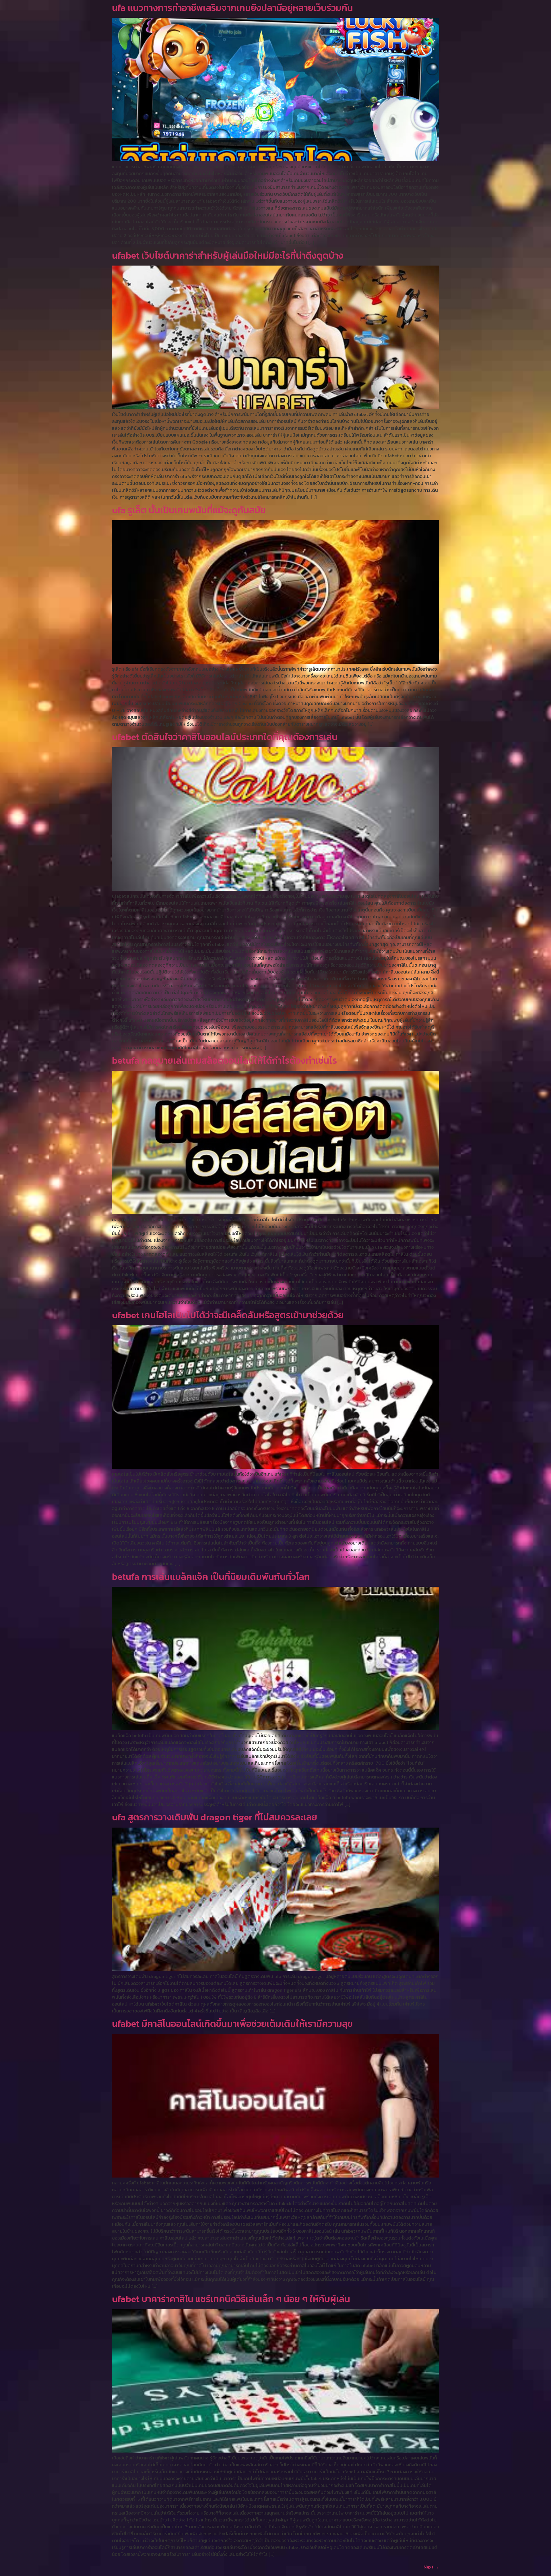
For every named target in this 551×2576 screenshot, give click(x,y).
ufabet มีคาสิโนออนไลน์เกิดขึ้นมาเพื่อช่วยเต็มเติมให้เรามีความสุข (232, 2024)
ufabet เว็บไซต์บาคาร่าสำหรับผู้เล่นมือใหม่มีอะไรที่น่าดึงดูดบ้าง (228, 256)
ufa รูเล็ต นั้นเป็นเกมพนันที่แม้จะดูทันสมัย (189, 510)
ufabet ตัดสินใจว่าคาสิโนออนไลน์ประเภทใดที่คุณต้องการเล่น (225, 737)
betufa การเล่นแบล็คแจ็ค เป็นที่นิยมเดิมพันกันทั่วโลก (211, 1577)
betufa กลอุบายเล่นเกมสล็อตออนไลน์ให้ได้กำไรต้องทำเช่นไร (224, 1060)
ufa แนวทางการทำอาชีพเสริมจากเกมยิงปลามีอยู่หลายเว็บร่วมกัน (232, 8)
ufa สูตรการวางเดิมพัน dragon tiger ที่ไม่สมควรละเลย (215, 1817)
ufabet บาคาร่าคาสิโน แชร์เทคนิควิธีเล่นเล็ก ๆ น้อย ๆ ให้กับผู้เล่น (231, 2299)
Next (431, 2567)
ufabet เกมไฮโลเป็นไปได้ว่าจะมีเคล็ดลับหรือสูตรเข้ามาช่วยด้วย (228, 1315)
